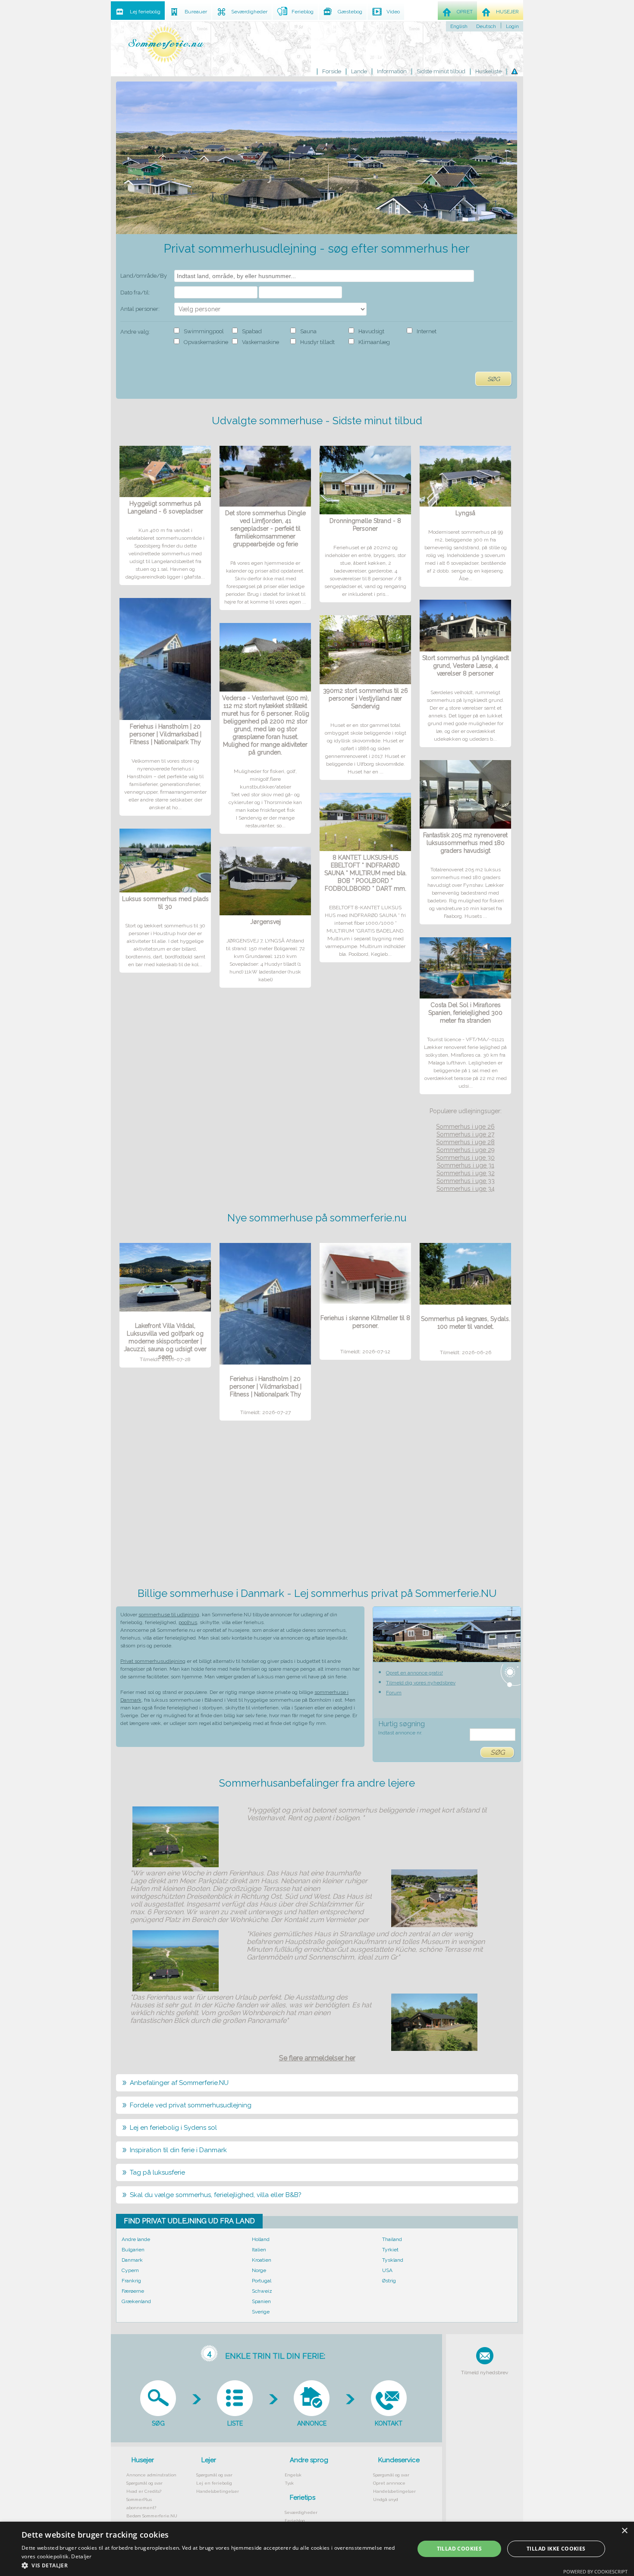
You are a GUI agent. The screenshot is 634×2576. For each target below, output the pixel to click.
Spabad (252, 331)
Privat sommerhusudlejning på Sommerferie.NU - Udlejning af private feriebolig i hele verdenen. (166, 44)
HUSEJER (507, 12)
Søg (494, 379)
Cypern (130, 2270)
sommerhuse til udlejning (169, 1615)
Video (393, 12)
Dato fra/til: (135, 293)
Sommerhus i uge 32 (466, 1173)
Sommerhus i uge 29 (466, 1150)
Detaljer (81, 2556)
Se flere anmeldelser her (317, 2058)
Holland (261, 2239)
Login (512, 26)
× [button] (624, 2531)
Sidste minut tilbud (441, 71)
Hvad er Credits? (144, 2491)
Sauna (308, 331)
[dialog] (317, 2549)
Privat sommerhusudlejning (153, 1661)
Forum (394, 1693)
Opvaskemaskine (206, 342)
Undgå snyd (386, 2499)
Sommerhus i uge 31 (466, 1165)
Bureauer (196, 12)
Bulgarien (133, 2250)
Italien (259, 2250)
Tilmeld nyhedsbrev (485, 2373)
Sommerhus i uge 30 (465, 1158)
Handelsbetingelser (218, 2491)
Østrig (389, 2281)
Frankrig (131, 2281)
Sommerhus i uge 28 (465, 1142)
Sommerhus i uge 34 (466, 1189)
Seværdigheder (301, 2512)
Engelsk (293, 2475)
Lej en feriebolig (214, 2483)
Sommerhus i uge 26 (465, 1127)
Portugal (262, 2281)
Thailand (392, 2239)
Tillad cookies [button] (460, 2549)
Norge (259, 2270)
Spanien (261, 2301)
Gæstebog (350, 12)
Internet (427, 331)
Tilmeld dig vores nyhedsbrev (421, 1683)
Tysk (289, 2483)
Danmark (132, 2260)
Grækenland (136, 2301)
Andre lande (136, 2239)
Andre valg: (135, 332)
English (459, 26)
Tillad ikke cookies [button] (556, 2549)
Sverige (261, 2312)
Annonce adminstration (151, 2475)
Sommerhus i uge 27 (465, 1134)
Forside (332, 71)
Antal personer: (140, 309)
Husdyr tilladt (317, 342)
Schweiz (262, 2291)
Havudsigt (371, 331)
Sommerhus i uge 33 (466, 1181)
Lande (359, 71)
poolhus (188, 1622)
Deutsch (486, 26)
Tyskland (393, 2260)
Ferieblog (295, 2521)
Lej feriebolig (145, 12)
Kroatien (262, 2260)
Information (392, 71)
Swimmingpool (204, 331)
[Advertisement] (317, 1507)
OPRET (465, 12)
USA (387, 2270)
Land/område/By (144, 276)
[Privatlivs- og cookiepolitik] (515, 72)
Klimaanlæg (374, 342)
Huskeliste (488, 71)
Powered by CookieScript (595, 2571)
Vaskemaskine (261, 342)
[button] (212, 2565)
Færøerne (133, 2291)
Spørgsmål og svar (144, 2483)
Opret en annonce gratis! (414, 1673)
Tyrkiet (390, 2250)
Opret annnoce (389, 2483)
